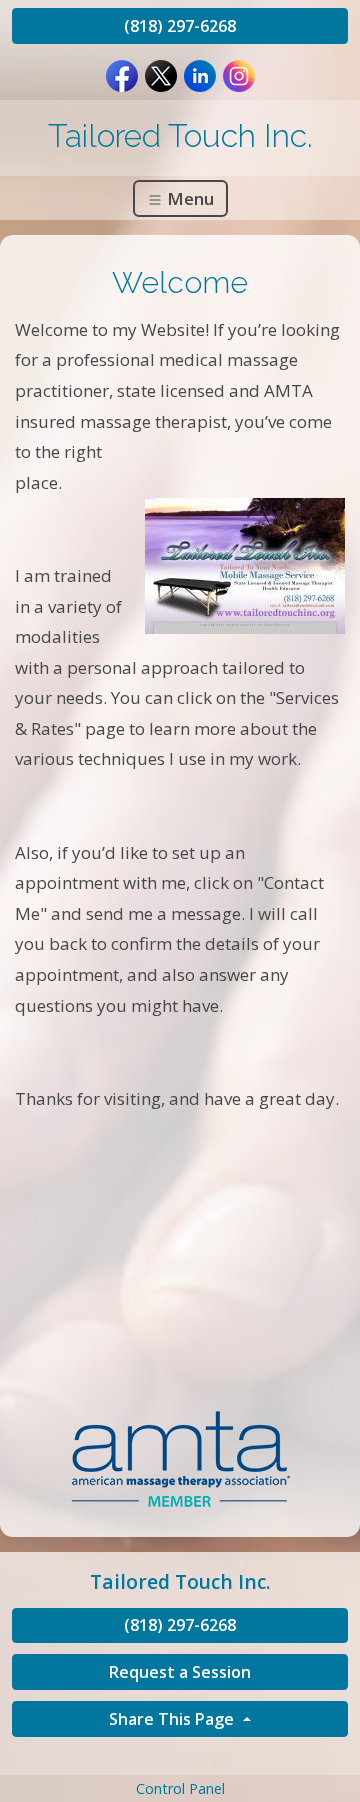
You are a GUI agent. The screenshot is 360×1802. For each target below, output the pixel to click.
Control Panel (180, 1788)
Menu (188, 198)
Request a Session (180, 1672)
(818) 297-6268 (180, 26)
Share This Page (173, 1719)
